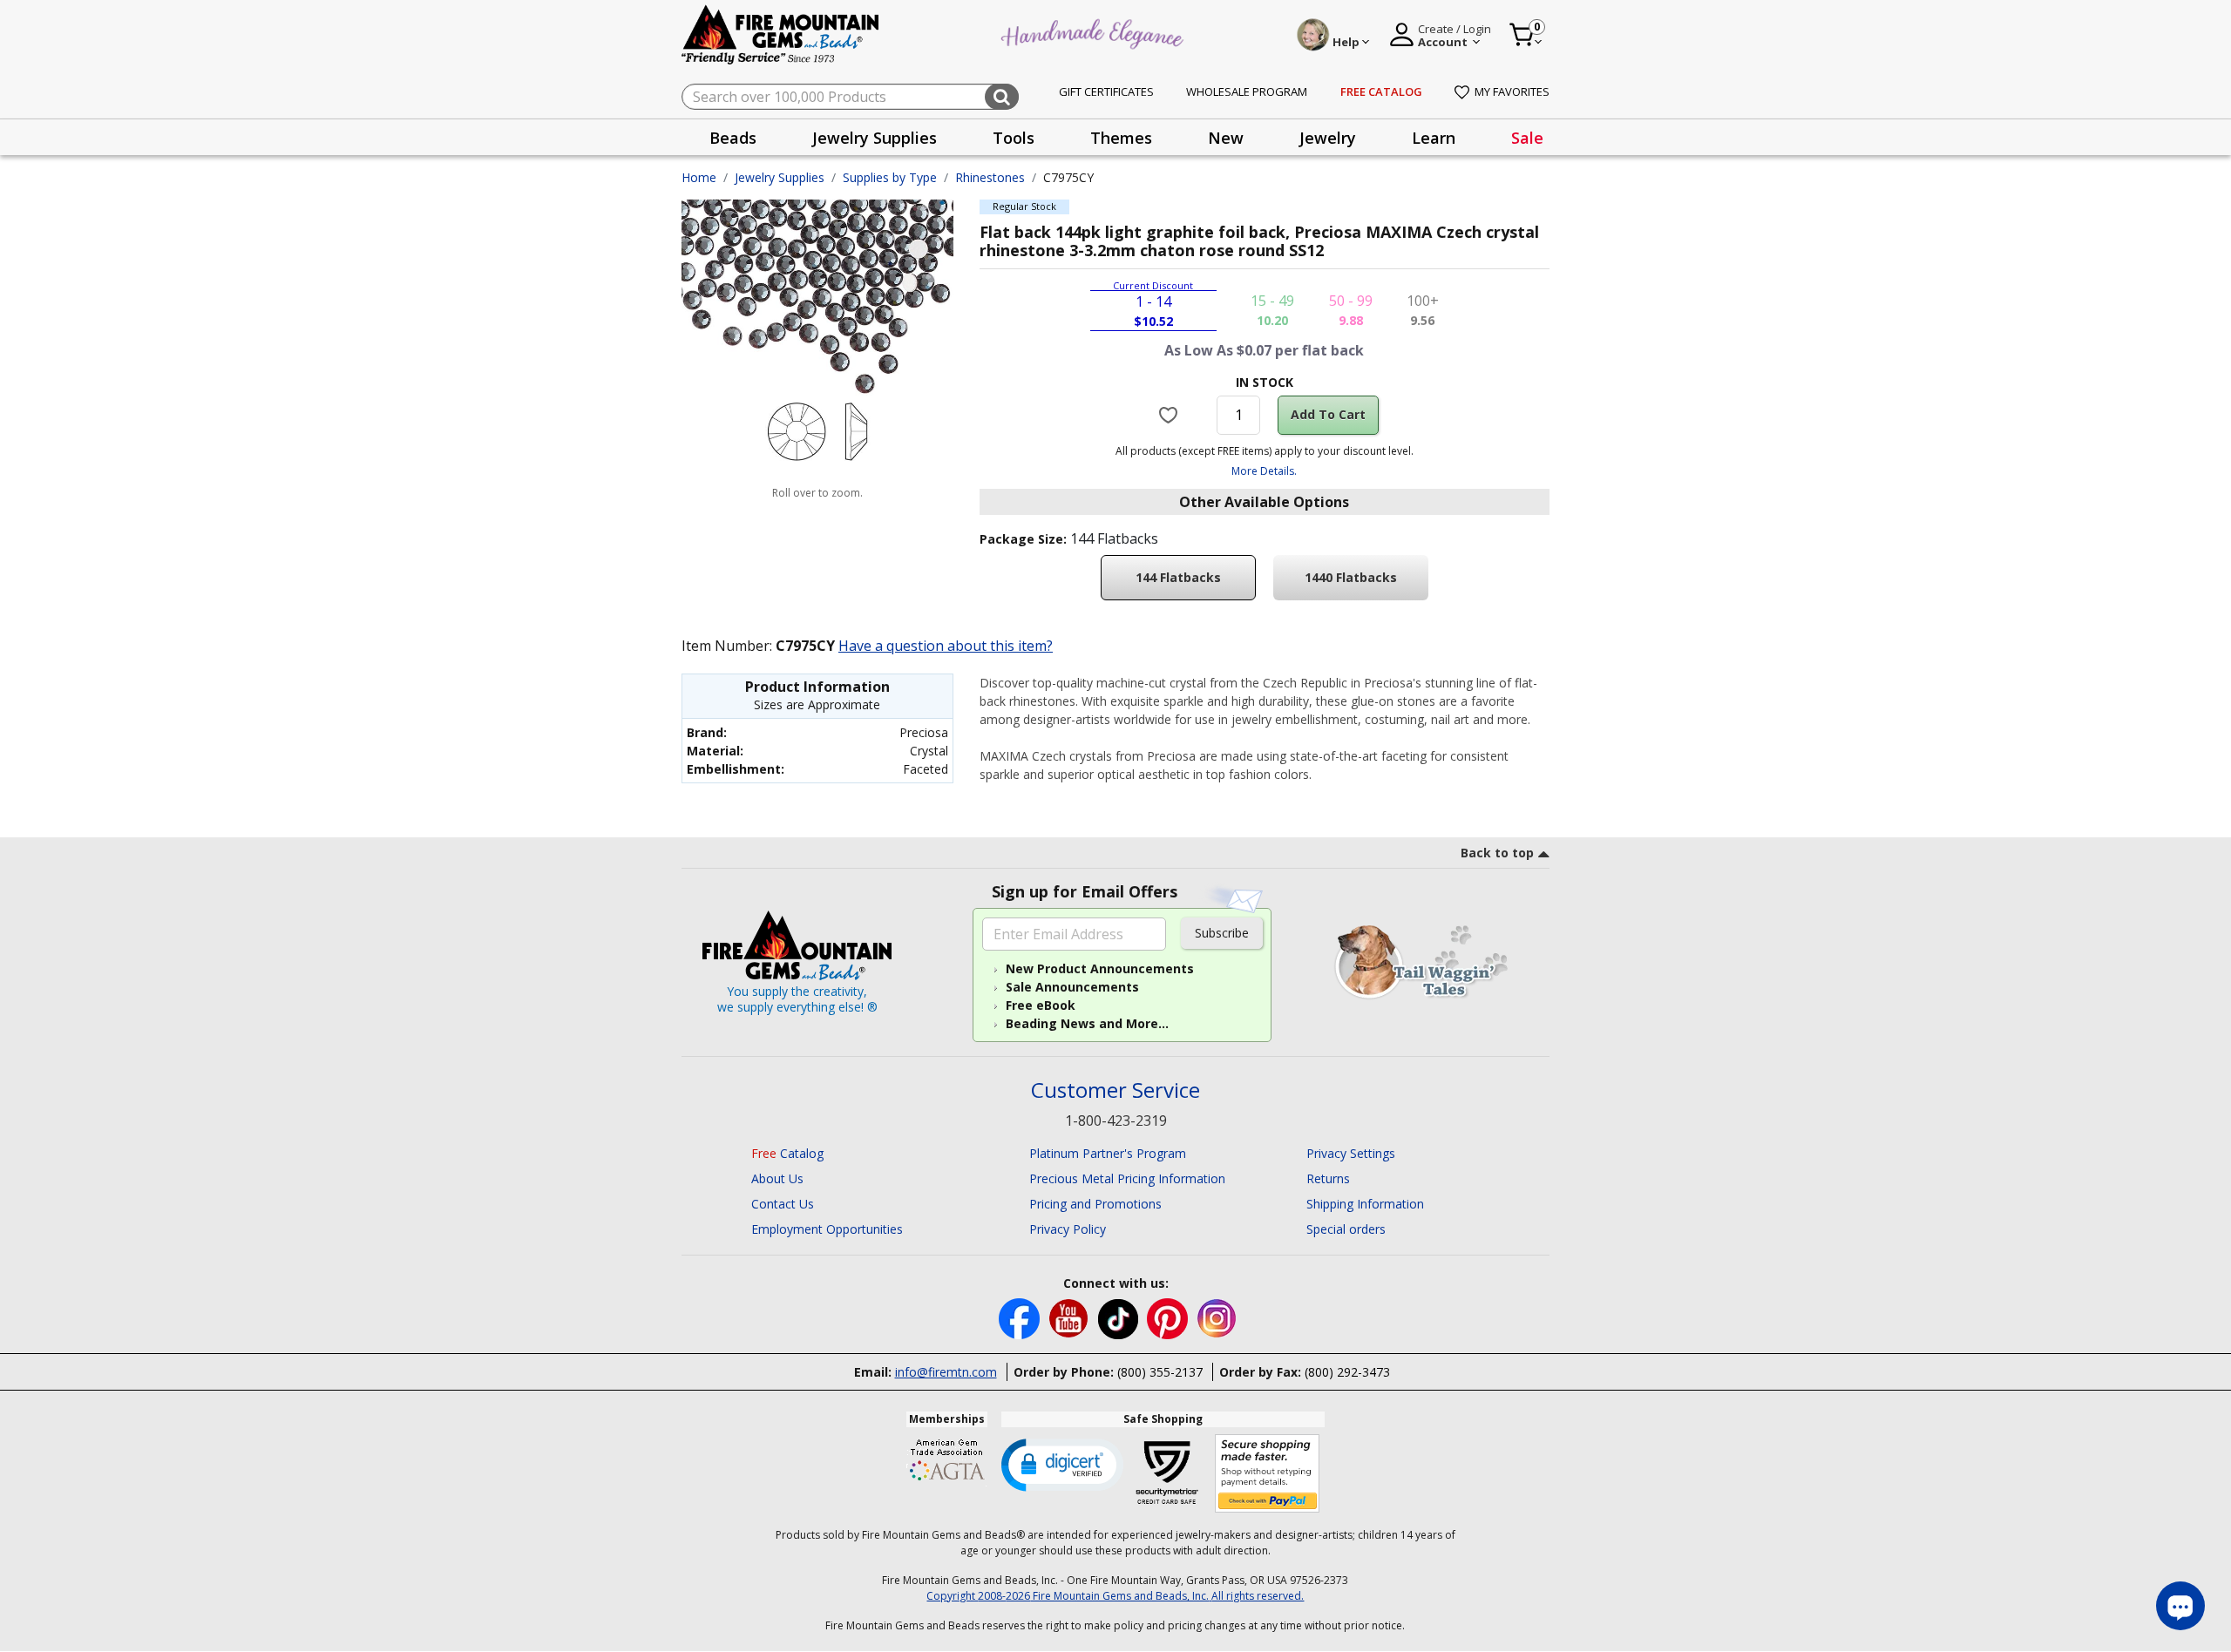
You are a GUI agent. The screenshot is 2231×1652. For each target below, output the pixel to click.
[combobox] (850, 97)
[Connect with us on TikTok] (1120, 1317)
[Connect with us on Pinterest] (1169, 1317)
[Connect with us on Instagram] (1217, 1317)
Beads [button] (733, 138)
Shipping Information (1365, 1204)
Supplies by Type (890, 177)
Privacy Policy (1068, 1229)
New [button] (1226, 138)
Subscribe (1222, 933)
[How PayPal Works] (1268, 1474)
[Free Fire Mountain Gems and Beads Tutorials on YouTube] (1071, 1317)
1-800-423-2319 (1116, 1121)
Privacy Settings (1351, 1153)
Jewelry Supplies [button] (875, 138)
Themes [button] (1121, 138)
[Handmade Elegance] (1095, 32)
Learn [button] (1434, 138)
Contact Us (783, 1204)
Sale (1527, 138)
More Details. (1264, 471)
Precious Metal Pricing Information (1127, 1178)
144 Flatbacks (1178, 577)
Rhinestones (990, 177)
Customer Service (1115, 1090)
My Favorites (1512, 91)
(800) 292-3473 (1347, 1372)
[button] (1062, 1464)
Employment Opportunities (827, 1229)
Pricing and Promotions (1095, 1204)
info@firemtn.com (946, 1372)
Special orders (1346, 1229)
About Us (777, 1178)
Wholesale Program (1247, 91)
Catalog (787, 1153)
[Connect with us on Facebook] (1021, 1317)
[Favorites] (1171, 415)
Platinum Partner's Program (1108, 1153)
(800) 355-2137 (1160, 1372)
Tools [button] (1014, 138)
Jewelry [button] (1328, 138)
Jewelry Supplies (780, 177)
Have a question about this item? (946, 646)
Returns (1328, 1178)
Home (699, 177)
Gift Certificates (1106, 91)
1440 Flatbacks (1351, 577)
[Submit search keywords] (1002, 97)
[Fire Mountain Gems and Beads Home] (781, 34)
